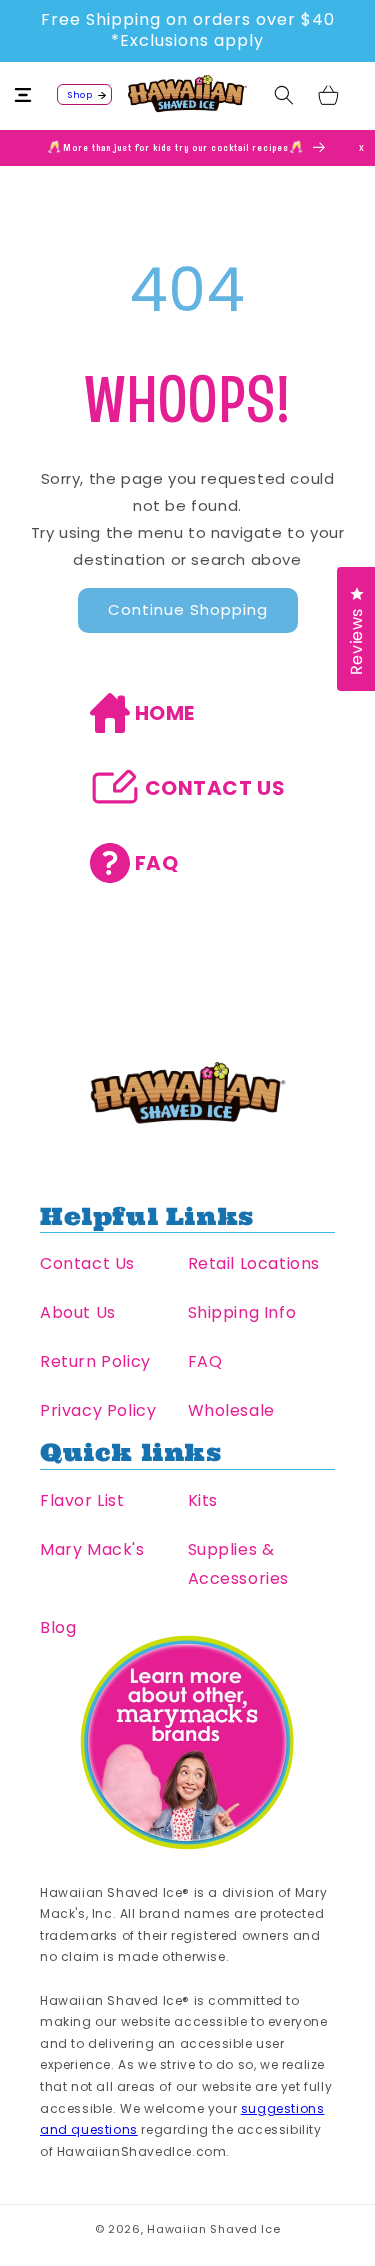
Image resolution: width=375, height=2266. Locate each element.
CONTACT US (215, 788)
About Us (78, 1312)
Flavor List (82, 1500)
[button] (35, 95)
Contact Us (87, 1263)
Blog (58, 1627)
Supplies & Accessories (239, 1564)
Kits (203, 1500)
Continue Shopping (188, 609)
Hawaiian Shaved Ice (213, 2229)
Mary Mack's (92, 1549)
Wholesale (231, 1410)
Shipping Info (242, 1312)
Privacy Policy (98, 1410)
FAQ (157, 863)
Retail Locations (254, 1263)
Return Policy (95, 1361)
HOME (165, 713)
